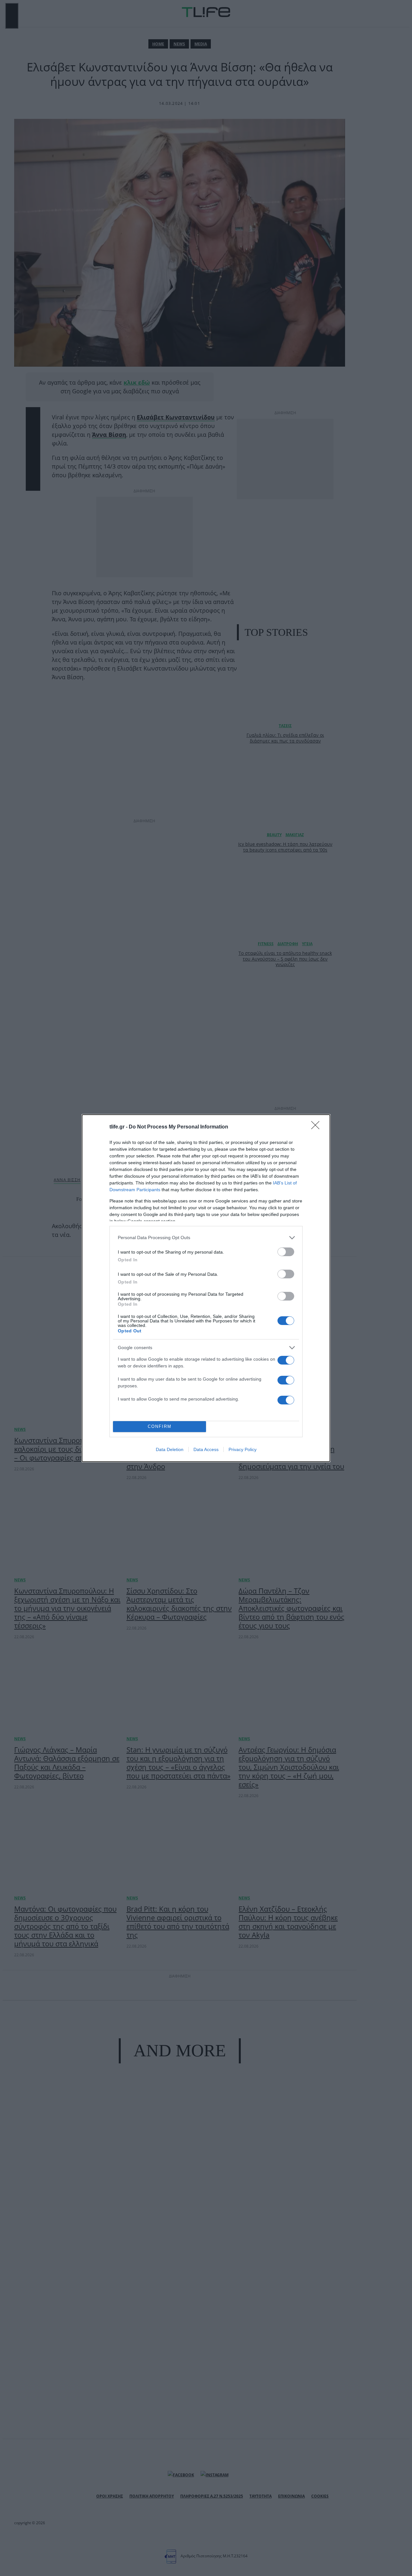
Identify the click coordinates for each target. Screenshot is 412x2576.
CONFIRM (160, 1426)
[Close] (317, 1127)
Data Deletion (170, 1449)
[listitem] (206, 1238)
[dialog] (206, 1288)
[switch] (286, 1252)
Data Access (206, 1449)
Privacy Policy (243, 1449)
